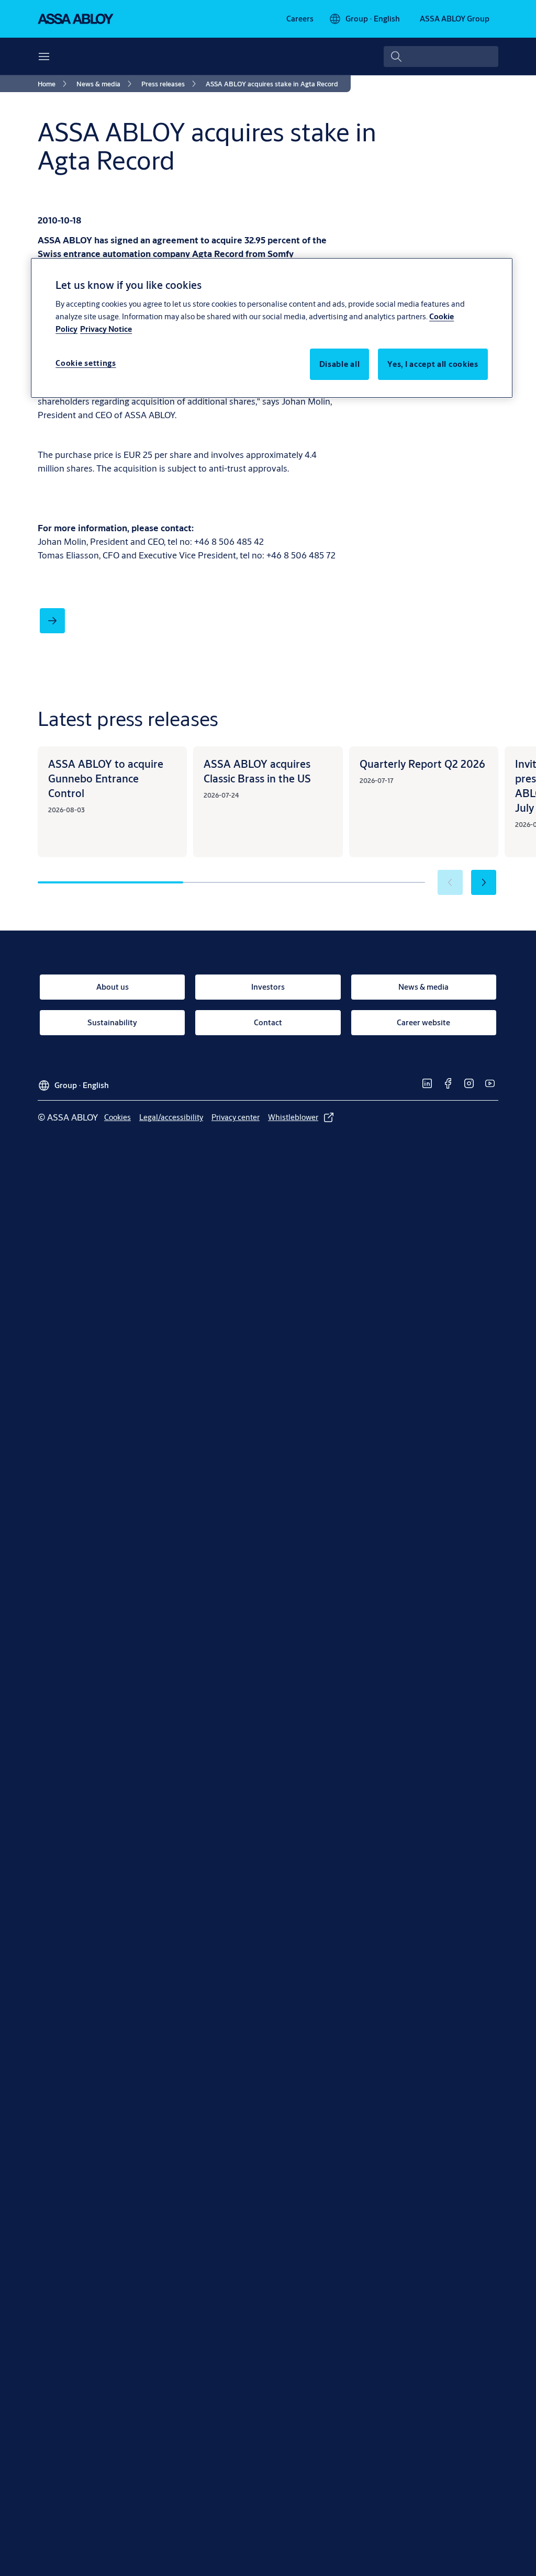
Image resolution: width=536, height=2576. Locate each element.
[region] (272, 328)
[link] (300, 19)
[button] (484, 882)
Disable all (340, 364)
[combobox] (441, 57)
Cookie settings (86, 363)
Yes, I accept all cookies (433, 364)
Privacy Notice (106, 329)
